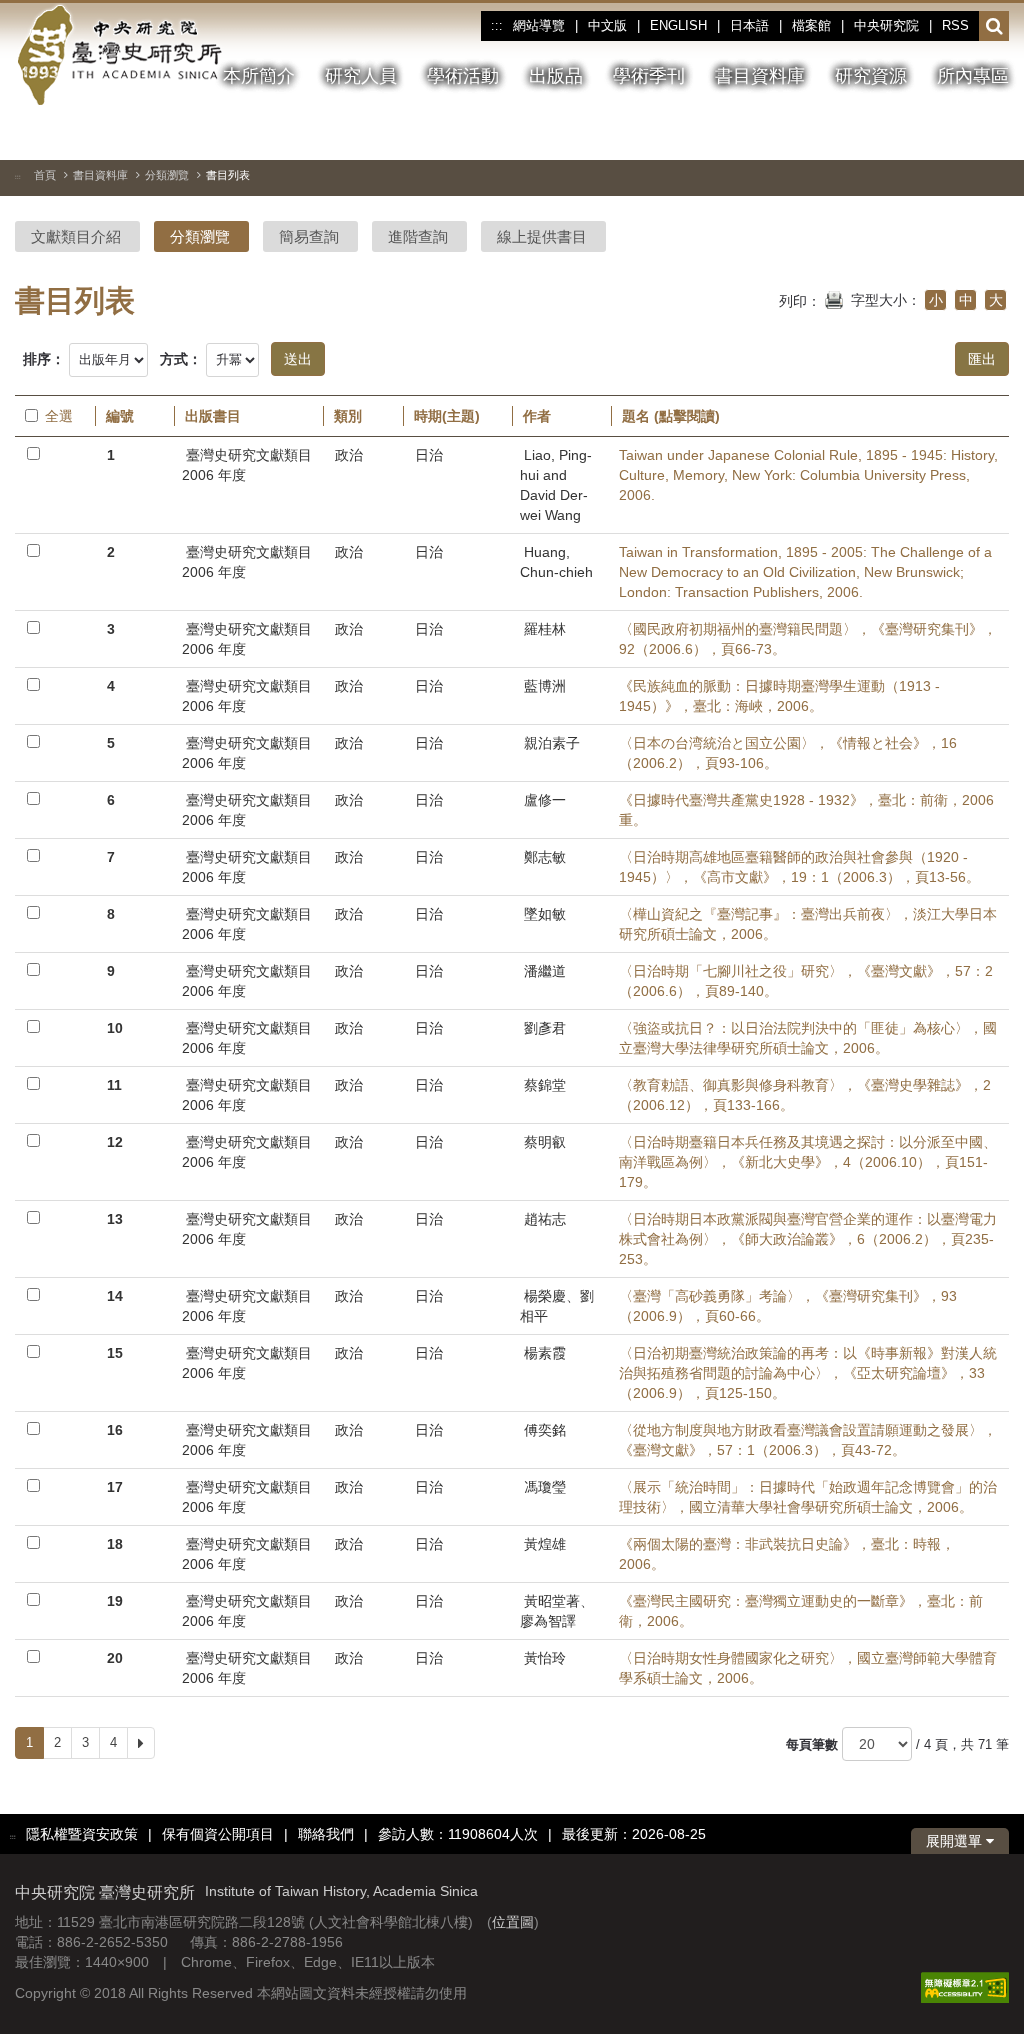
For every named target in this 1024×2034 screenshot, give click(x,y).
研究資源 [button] (871, 76)
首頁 (45, 175)
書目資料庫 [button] (760, 76)
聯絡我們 (326, 1834)
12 (115, 1142)
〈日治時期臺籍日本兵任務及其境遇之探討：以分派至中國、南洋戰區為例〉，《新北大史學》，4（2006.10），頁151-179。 (808, 1162)
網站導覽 (539, 25)
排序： (44, 359)
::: (496, 26)
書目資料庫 (100, 175)
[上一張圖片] (922, 134)
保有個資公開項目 (218, 1834)
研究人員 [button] (361, 76)
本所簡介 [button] (259, 76)
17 (115, 1487)
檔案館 (811, 25)
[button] (994, 27)
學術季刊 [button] (649, 76)
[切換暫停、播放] (886, 134)
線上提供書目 (542, 236)
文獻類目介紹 (76, 236)
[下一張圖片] (958, 134)
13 (115, 1219)
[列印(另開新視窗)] (834, 298)
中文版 (607, 25)
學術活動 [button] (463, 76)
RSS (955, 25)
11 (114, 1085)
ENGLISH (678, 25)
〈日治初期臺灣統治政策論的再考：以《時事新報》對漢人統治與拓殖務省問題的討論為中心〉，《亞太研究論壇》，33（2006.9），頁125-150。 (808, 1373)
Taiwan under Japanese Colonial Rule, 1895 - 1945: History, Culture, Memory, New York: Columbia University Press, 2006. (808, 475)
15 (115, 1353)
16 (115, 1430)
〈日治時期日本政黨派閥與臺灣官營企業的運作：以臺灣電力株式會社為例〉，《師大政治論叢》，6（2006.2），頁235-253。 (808, 1239)
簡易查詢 (309, 236)
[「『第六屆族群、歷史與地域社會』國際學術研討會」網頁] (994, 135)
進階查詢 (418, 236)
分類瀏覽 (167, 175)
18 (115, 1544)
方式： (181, 359)
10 (115, 1028)
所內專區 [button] (973, 76)
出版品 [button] (556, 76)
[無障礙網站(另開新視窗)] (965, 1986)
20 (115, 1658)
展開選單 (956, 1841)
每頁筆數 (812, 1744)
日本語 (749, 25)
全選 (59, 416)
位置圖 (513, 1922)
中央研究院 (886, 25)
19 (115, 1601)
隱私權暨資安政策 (82, 1834)
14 (115, 1296)
